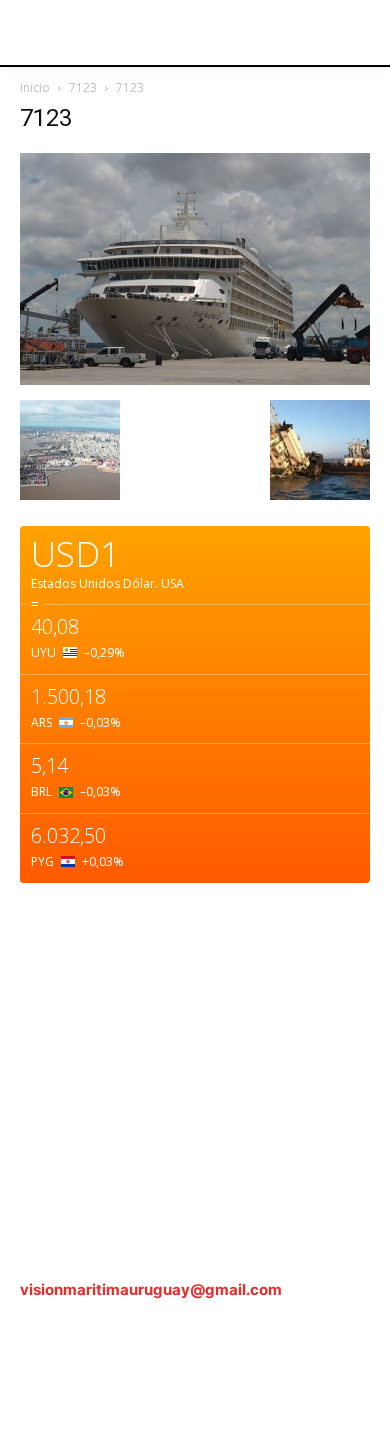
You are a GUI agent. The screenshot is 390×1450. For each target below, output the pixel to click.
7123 (83, 87)
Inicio (35, 87)
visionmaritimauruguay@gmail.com (151, 1289)
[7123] (195, 379)
